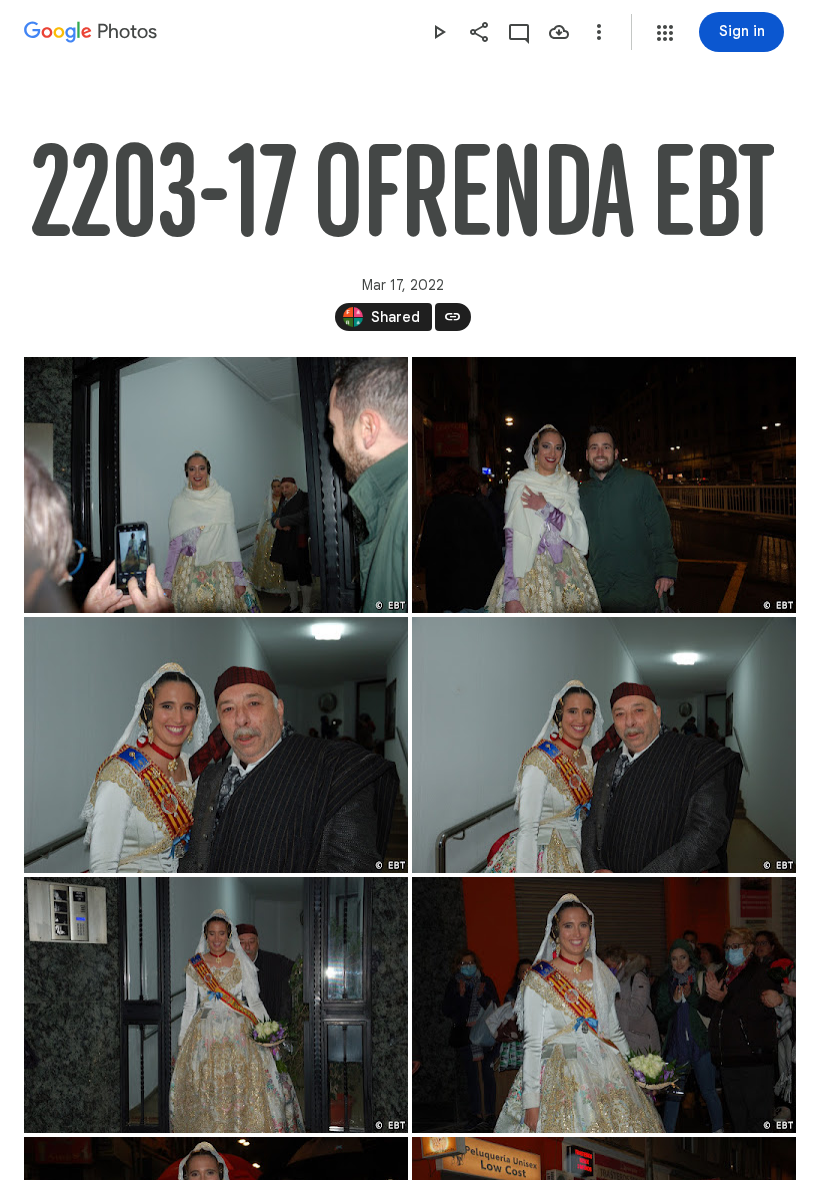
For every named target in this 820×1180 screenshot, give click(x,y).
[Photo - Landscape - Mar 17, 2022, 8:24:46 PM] (216, 745)
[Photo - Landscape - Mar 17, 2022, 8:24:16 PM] (604, 485)
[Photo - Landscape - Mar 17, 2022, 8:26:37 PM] (604, 1005)
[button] (665, 33)
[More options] (599, 32)
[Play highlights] (439, 32)
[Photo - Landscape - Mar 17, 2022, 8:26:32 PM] (216, 1005)
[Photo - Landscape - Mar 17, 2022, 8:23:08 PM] (216, 485)
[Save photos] (559, 32)
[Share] (479, 32)
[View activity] (519, 32)
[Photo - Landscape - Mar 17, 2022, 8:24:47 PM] (604, 745)
